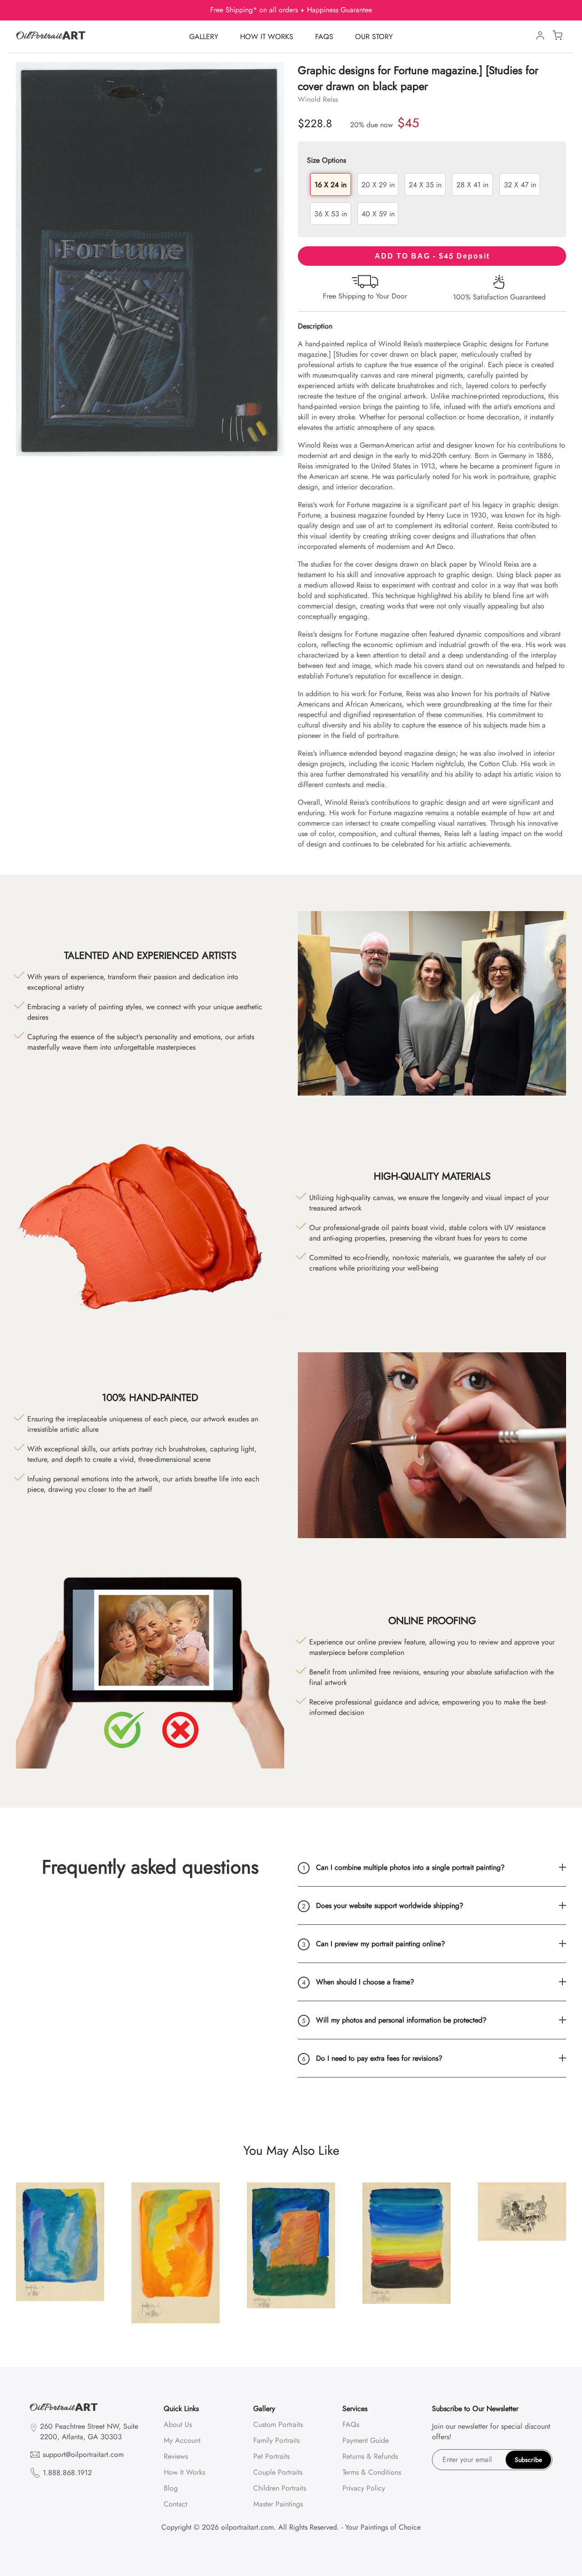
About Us (178, 2424)
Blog (171, 2488)
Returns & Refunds (370, 2456)
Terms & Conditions (372, 2472)
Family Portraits (276, 2440)
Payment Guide (366, 2440)
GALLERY (204, 37)
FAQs (351, 2424)
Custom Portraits (278, 2424)
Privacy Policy (364, 2488)
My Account (182, 2440)
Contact (176, 2504)
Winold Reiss (318, 99)
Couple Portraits (278, 2472)
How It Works (184, 2472)
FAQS (324, 37)
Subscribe (528, 2460)
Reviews (176, 2456)
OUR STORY (374, 37)
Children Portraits (280, 2488)
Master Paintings (278, 2504)
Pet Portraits (271, 2456)
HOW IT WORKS (267, 37)
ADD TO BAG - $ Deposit (432, 256)
